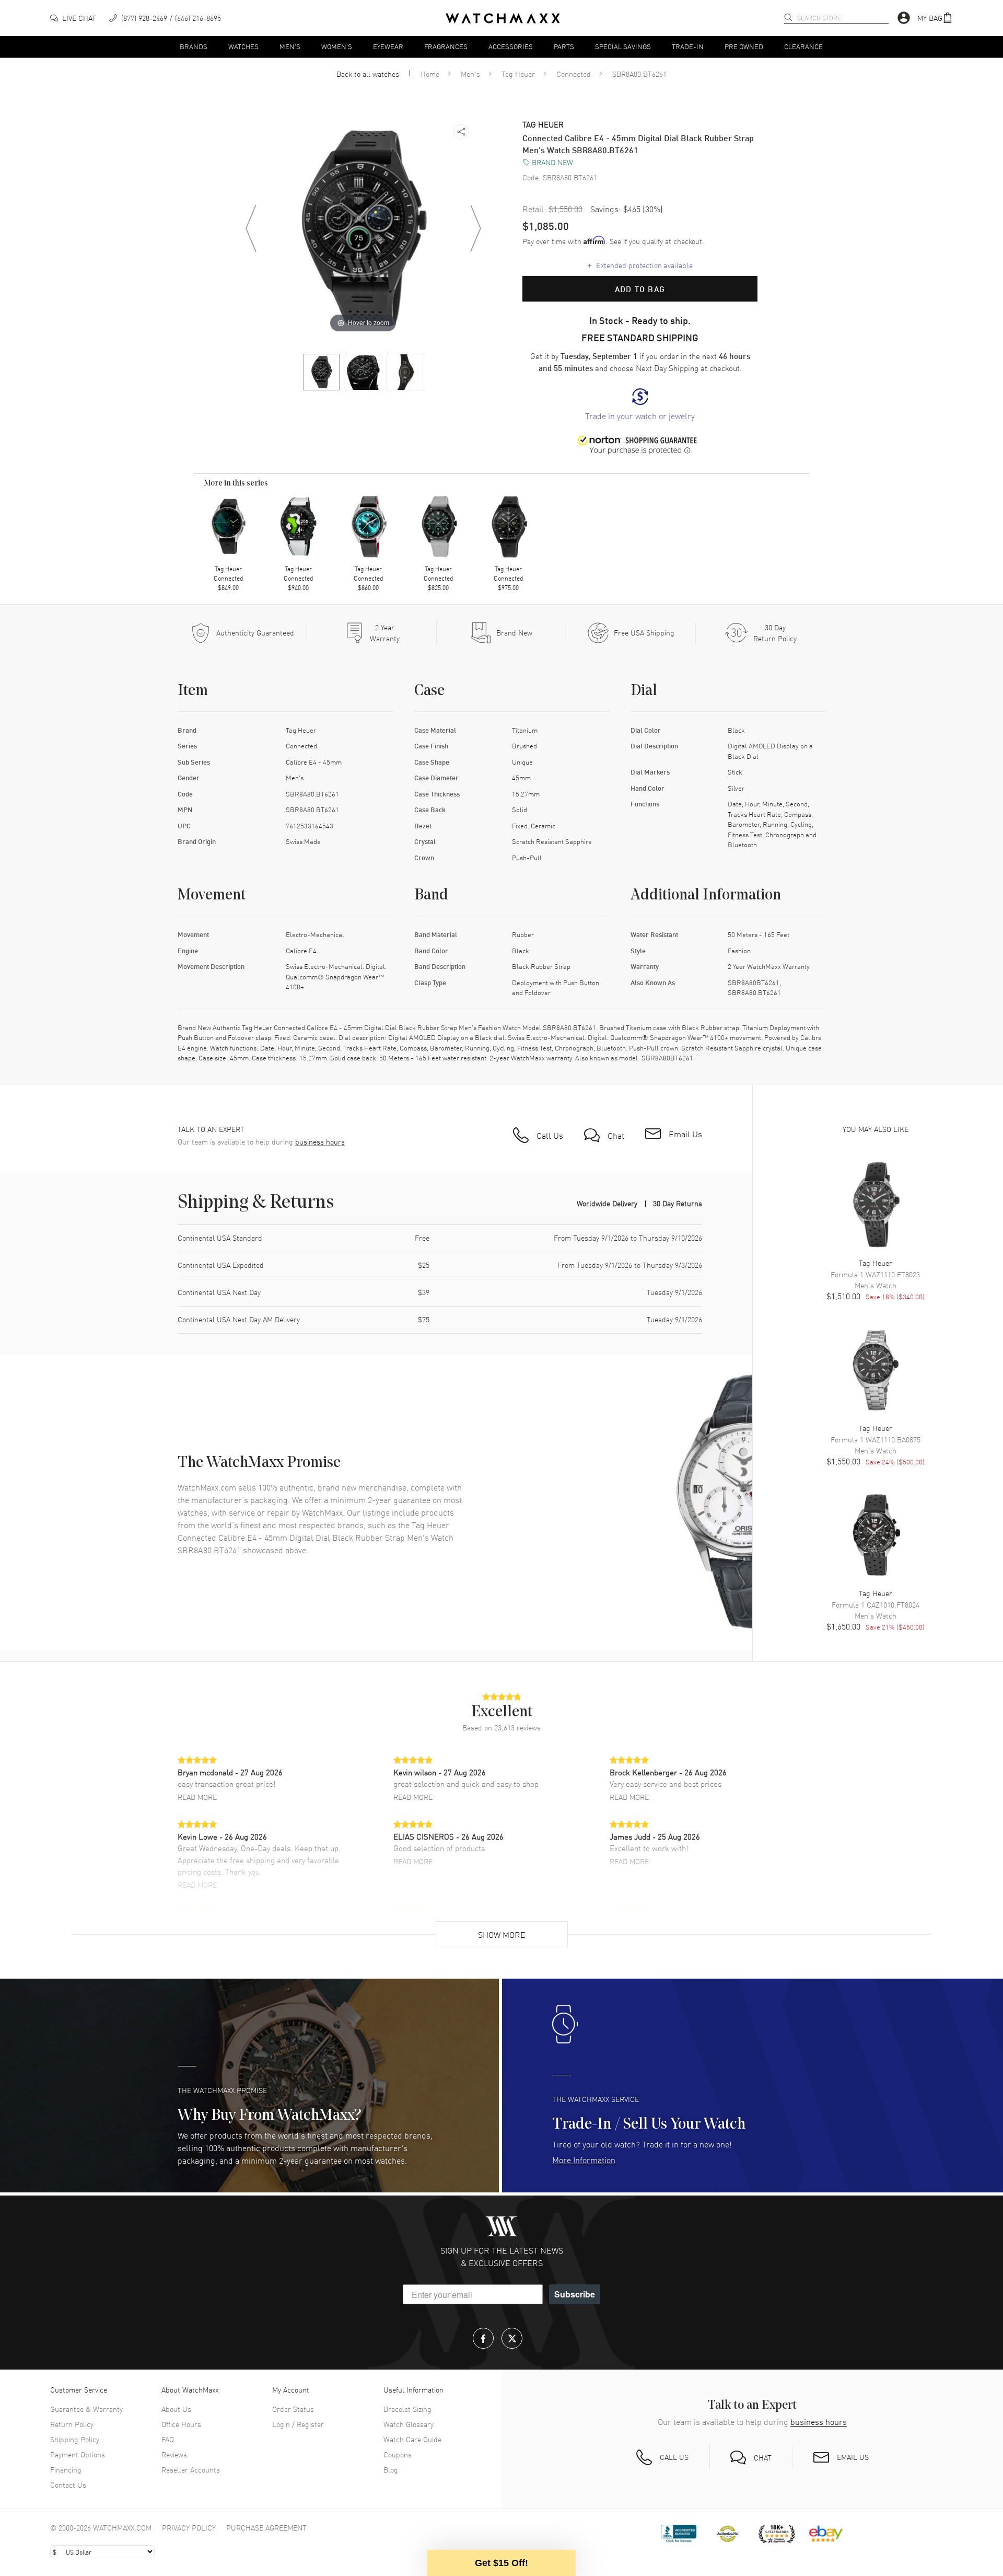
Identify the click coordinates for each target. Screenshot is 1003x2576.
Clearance (803, 46)
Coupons (398, 2454)
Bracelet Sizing (407, 2409)
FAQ (168, 2439)
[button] (935, 18)
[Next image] (475, 228)
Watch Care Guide (412, 2439)
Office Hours (181, 2424)
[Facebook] (483, 2338)
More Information (584, 2159)
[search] (788, 17)
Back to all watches (368, 74)
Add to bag (640, 289)
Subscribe (575, 2294)
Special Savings (623, 46)
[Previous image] (251, 228)
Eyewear (388, 46)
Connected (574, 74)
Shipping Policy (75, 2439)
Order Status (293, 2409)
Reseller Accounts (191, 2469)
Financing (66, 2469)
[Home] (503, 18)
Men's (290, 46)
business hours (320, 1142)
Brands (194, 46)
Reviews (174, 2454)
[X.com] (512, 2338)
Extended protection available (640, 265)
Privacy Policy (189, 2527)
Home (430, 74)
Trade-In (688, 46)
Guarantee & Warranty (86, 2409)
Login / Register (298, 2424)
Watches (243, 46)
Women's (337, 46)
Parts (564, 46)
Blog (391, 2469)
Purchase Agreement (266, 2527)
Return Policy (72, 2424)
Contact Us (68, 2485)
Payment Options (78, 2454)
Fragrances (446, 46)
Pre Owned (744, 46)
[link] (640, 405)
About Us (176, 2409)
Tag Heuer (518, 74)
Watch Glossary (409, 2424)
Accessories (511, 46)
